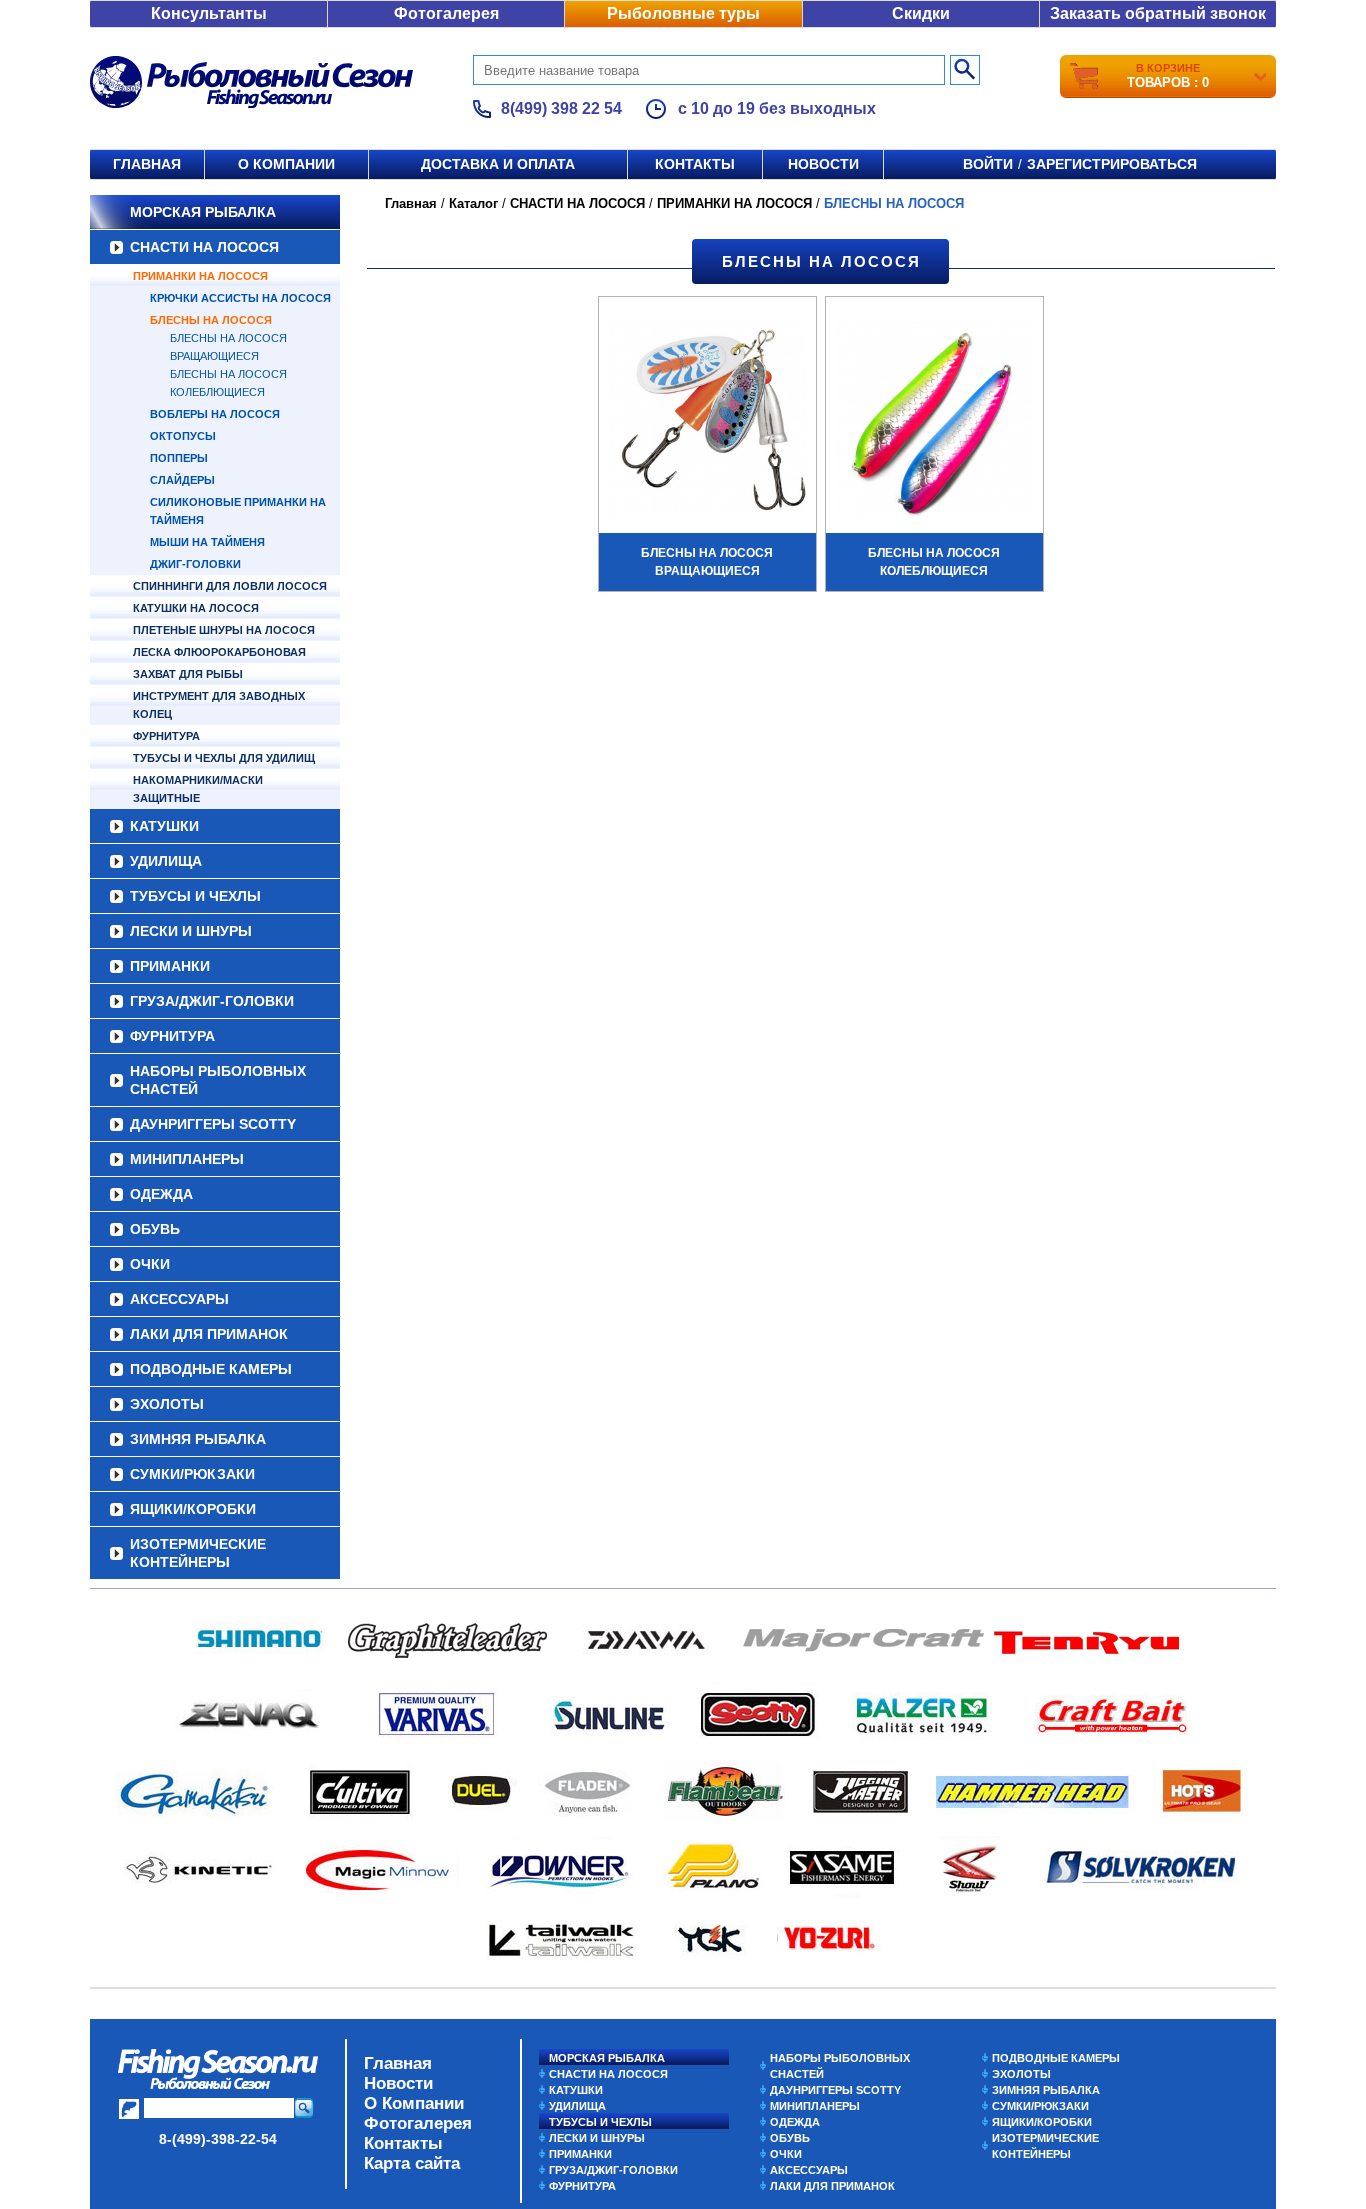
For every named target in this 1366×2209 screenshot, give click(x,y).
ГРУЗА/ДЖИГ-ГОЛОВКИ (212, 1001)
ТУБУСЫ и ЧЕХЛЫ (195, 896)
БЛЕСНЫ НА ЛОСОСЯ (211, 320)
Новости (823, 164)
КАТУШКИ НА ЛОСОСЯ (196, 608)
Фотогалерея (446, 13)
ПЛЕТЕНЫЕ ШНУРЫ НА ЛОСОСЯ (224, 630)
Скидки (921, 13)
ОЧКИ (150, 1264)
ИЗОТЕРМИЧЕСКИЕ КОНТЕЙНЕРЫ (198, 1553)
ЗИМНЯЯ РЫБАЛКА (198, 1439)
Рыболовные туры (683, 13)
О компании (286, 164)
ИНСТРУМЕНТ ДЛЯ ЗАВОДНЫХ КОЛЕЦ (219, 705)
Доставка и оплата (498, 164)
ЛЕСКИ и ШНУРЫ (191, 931)
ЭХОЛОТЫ (167, 1404)
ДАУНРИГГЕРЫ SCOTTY (213, 1124)
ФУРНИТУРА (166, 736)
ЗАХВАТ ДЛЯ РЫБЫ (188, 674)
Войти (988, 164)
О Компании (414, 2103)
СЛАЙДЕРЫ (182, 480)
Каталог (473, 203)
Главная (147, 164)
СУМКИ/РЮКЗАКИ (192, 1474)
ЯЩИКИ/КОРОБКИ (193, 1509)
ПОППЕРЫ (179, 458)
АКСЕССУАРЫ (179, 1299)
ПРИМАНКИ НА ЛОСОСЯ (200, 276)
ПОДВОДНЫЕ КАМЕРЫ (211, 1369)
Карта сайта (412, 2163)
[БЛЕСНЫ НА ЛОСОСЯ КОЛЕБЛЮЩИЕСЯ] (934, 422)
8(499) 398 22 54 (561, 108)
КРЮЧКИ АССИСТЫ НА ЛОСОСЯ (240, 298)
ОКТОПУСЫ (183, 436)
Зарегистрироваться (1112, 164)
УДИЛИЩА (166, 861)
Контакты (695, 164)
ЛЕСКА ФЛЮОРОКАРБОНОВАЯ (219, 652)
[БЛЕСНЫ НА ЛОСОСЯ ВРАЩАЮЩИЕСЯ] (707, 422)
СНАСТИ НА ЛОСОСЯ (204, 247)
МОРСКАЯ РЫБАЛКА (203, 212)
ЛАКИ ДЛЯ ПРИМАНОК (209, 1334)
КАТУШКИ (164, 826)
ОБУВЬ (155, 1229)
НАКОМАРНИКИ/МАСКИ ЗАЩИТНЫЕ (198, 789)
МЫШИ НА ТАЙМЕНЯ (207, 542)
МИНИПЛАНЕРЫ (187, 1159)
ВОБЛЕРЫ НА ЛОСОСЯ (215, 414)
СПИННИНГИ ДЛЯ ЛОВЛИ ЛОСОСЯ (230, 586)
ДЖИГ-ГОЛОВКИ (195, 564)
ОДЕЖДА (161, 1194)
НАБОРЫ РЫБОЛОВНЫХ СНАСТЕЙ (218, 1080)
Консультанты (209, 13)
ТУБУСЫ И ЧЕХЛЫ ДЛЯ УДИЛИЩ (224, 758)
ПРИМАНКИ (170, 966)
